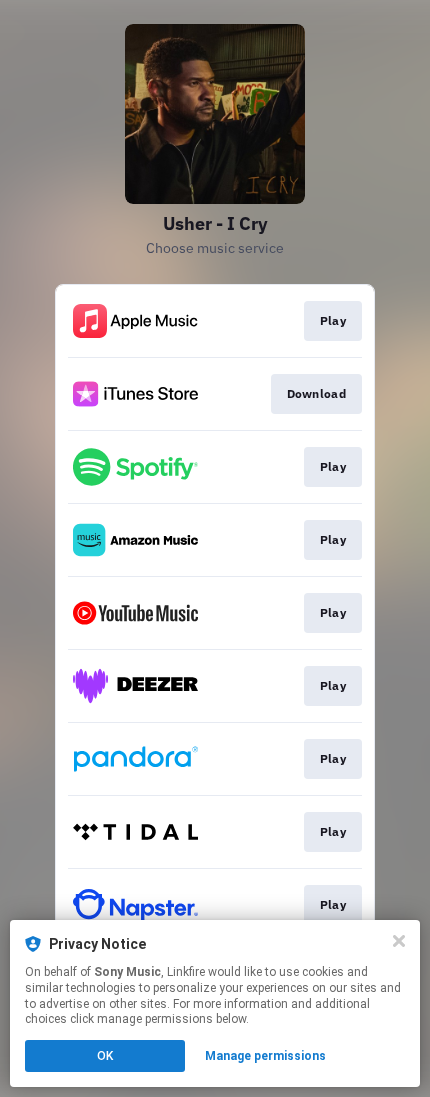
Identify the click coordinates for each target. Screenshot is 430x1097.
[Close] (399, 941)
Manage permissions (265, 1056)
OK (105, 1056)
